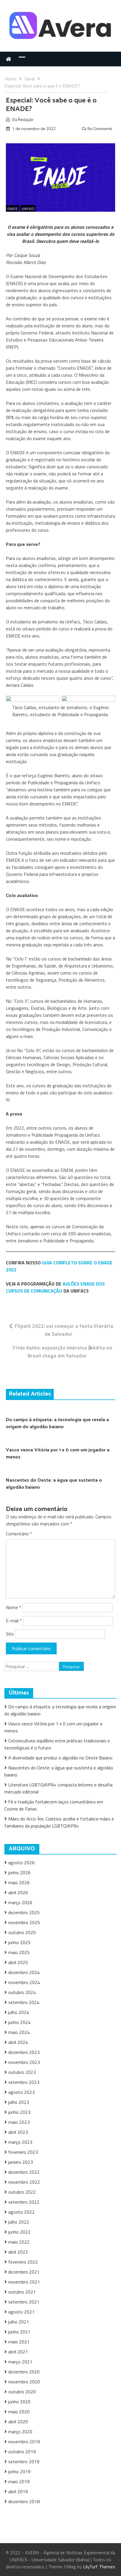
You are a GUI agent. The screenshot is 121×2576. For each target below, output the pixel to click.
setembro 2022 (24, 2202)
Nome (14, 1607)
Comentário (19, 1534)
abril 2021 (18, 2352)
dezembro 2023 (24, 2052)
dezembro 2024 (24, 1972)
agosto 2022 (21, 2212)
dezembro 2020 (24, 2372)
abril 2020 (18, 2422)
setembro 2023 (24, 2082)
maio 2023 (19, 2122)
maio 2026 (19, 1882)
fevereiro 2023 (23, 2152)
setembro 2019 (24, 2461)
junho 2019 (19, 2471)
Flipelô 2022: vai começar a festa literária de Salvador (64, 1330)
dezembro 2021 (24, 2272)
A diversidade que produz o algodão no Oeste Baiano (60, 1758)
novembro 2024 (24, 1982)
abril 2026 (18, 1892)
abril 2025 (18, 1962)
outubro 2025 (22, 1932)
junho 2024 (19, 2022)
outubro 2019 (22, 2452)
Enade (12, 209)
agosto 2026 (21, 1862)
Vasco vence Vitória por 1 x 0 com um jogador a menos (58, 1454)
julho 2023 (19, 2102)
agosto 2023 (21, 2092)
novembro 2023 (24, 2062)
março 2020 (20, 2432)
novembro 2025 (24, 1922)
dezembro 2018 (24, 2501)
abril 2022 (18, 2252)
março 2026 (20, 1902)
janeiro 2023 (21, 2162)
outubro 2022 (22, 2192)
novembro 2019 (24, 2442)
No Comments (100, 128)
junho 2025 (19, 1942)
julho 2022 (19, 2222)
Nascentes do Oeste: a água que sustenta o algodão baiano (54, 1484)
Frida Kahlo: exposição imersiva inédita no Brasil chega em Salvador (62, 1352)
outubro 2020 (22, 2392)
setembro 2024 (24, 2002)
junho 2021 (19, 2332)
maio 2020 (19, 2412)
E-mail (14, 1621)
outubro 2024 (22, 1992)
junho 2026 (19, 1872)
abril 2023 (18, 2132)
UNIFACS (28, 209)
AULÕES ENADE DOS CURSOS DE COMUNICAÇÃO (55, 1287)
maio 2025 (19, 1952)
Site (10, 1634)
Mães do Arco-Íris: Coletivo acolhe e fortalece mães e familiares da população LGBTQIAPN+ (59, 1822)
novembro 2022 (24, 2182)
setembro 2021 (24, 2302)
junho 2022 (19, 2232)
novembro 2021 (24, 2282)
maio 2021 (19, 2342)
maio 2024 (19, 2032)
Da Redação (23, 119)
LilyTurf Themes (99, 2567)
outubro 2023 (22, 2072)
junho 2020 (19, 2402)
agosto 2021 (21, 2312)
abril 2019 (18, 2491)
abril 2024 (18, 2042)
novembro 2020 (24, 2382)
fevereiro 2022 (23, 2262)
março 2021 (20, 2362)
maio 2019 (19, 2481)
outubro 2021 (22, 2292)
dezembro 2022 (24, 2172)
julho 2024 (19, 2012)
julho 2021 (19, 2322)
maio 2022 (19, 2242)
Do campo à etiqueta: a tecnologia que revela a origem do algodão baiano (57, 1423)
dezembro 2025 (24, 1912)
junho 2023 (19, 2112)
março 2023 (20, 2142)
